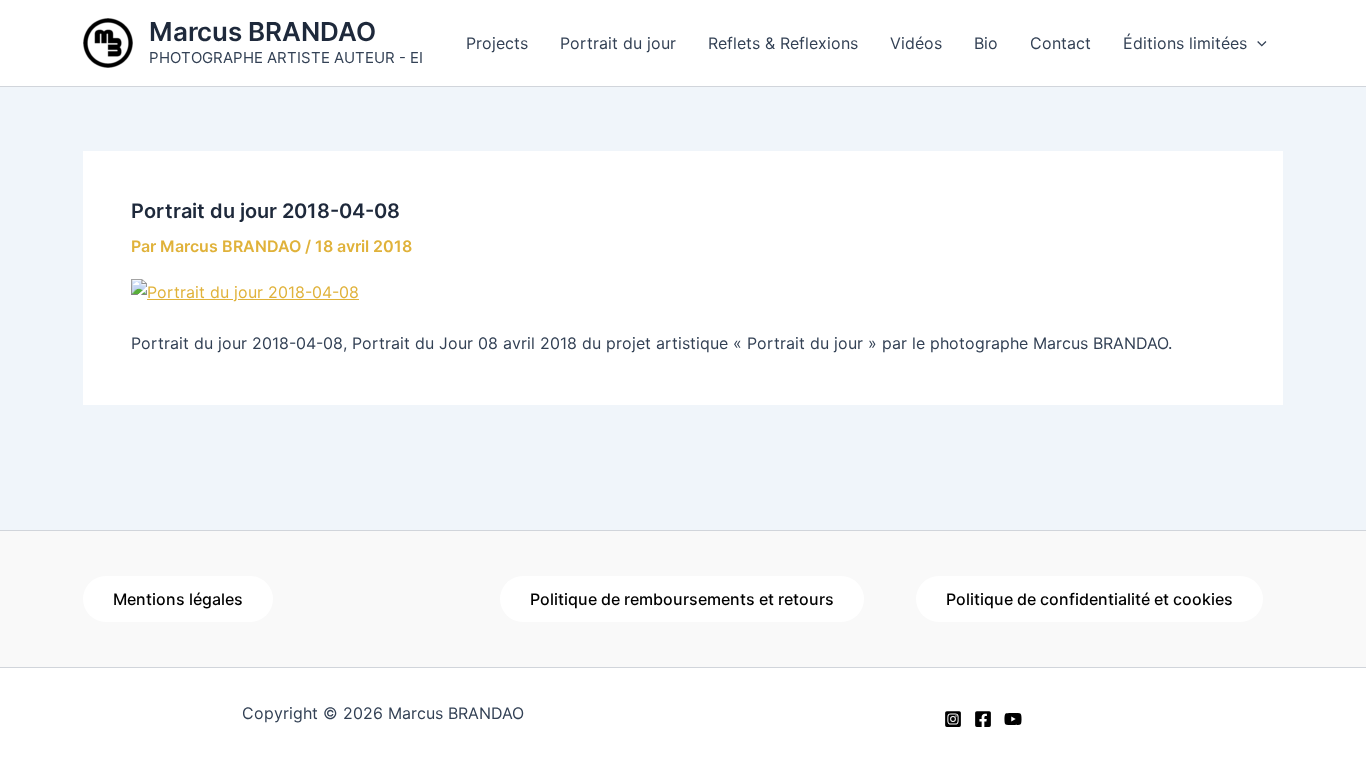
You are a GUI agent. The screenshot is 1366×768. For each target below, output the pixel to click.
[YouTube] (1013, 719)
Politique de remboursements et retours (682, 599)
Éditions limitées (1185, 43)
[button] (1257, 43)
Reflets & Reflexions (783, 43)
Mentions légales (178, 599)
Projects (497, 43)
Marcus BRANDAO (262, 31)
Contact (1060, 43)
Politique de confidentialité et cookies (1089, 599)
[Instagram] (953, 719)
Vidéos (916, 43)
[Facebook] (983, 719)
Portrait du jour (618, 43)
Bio (986, 43)
